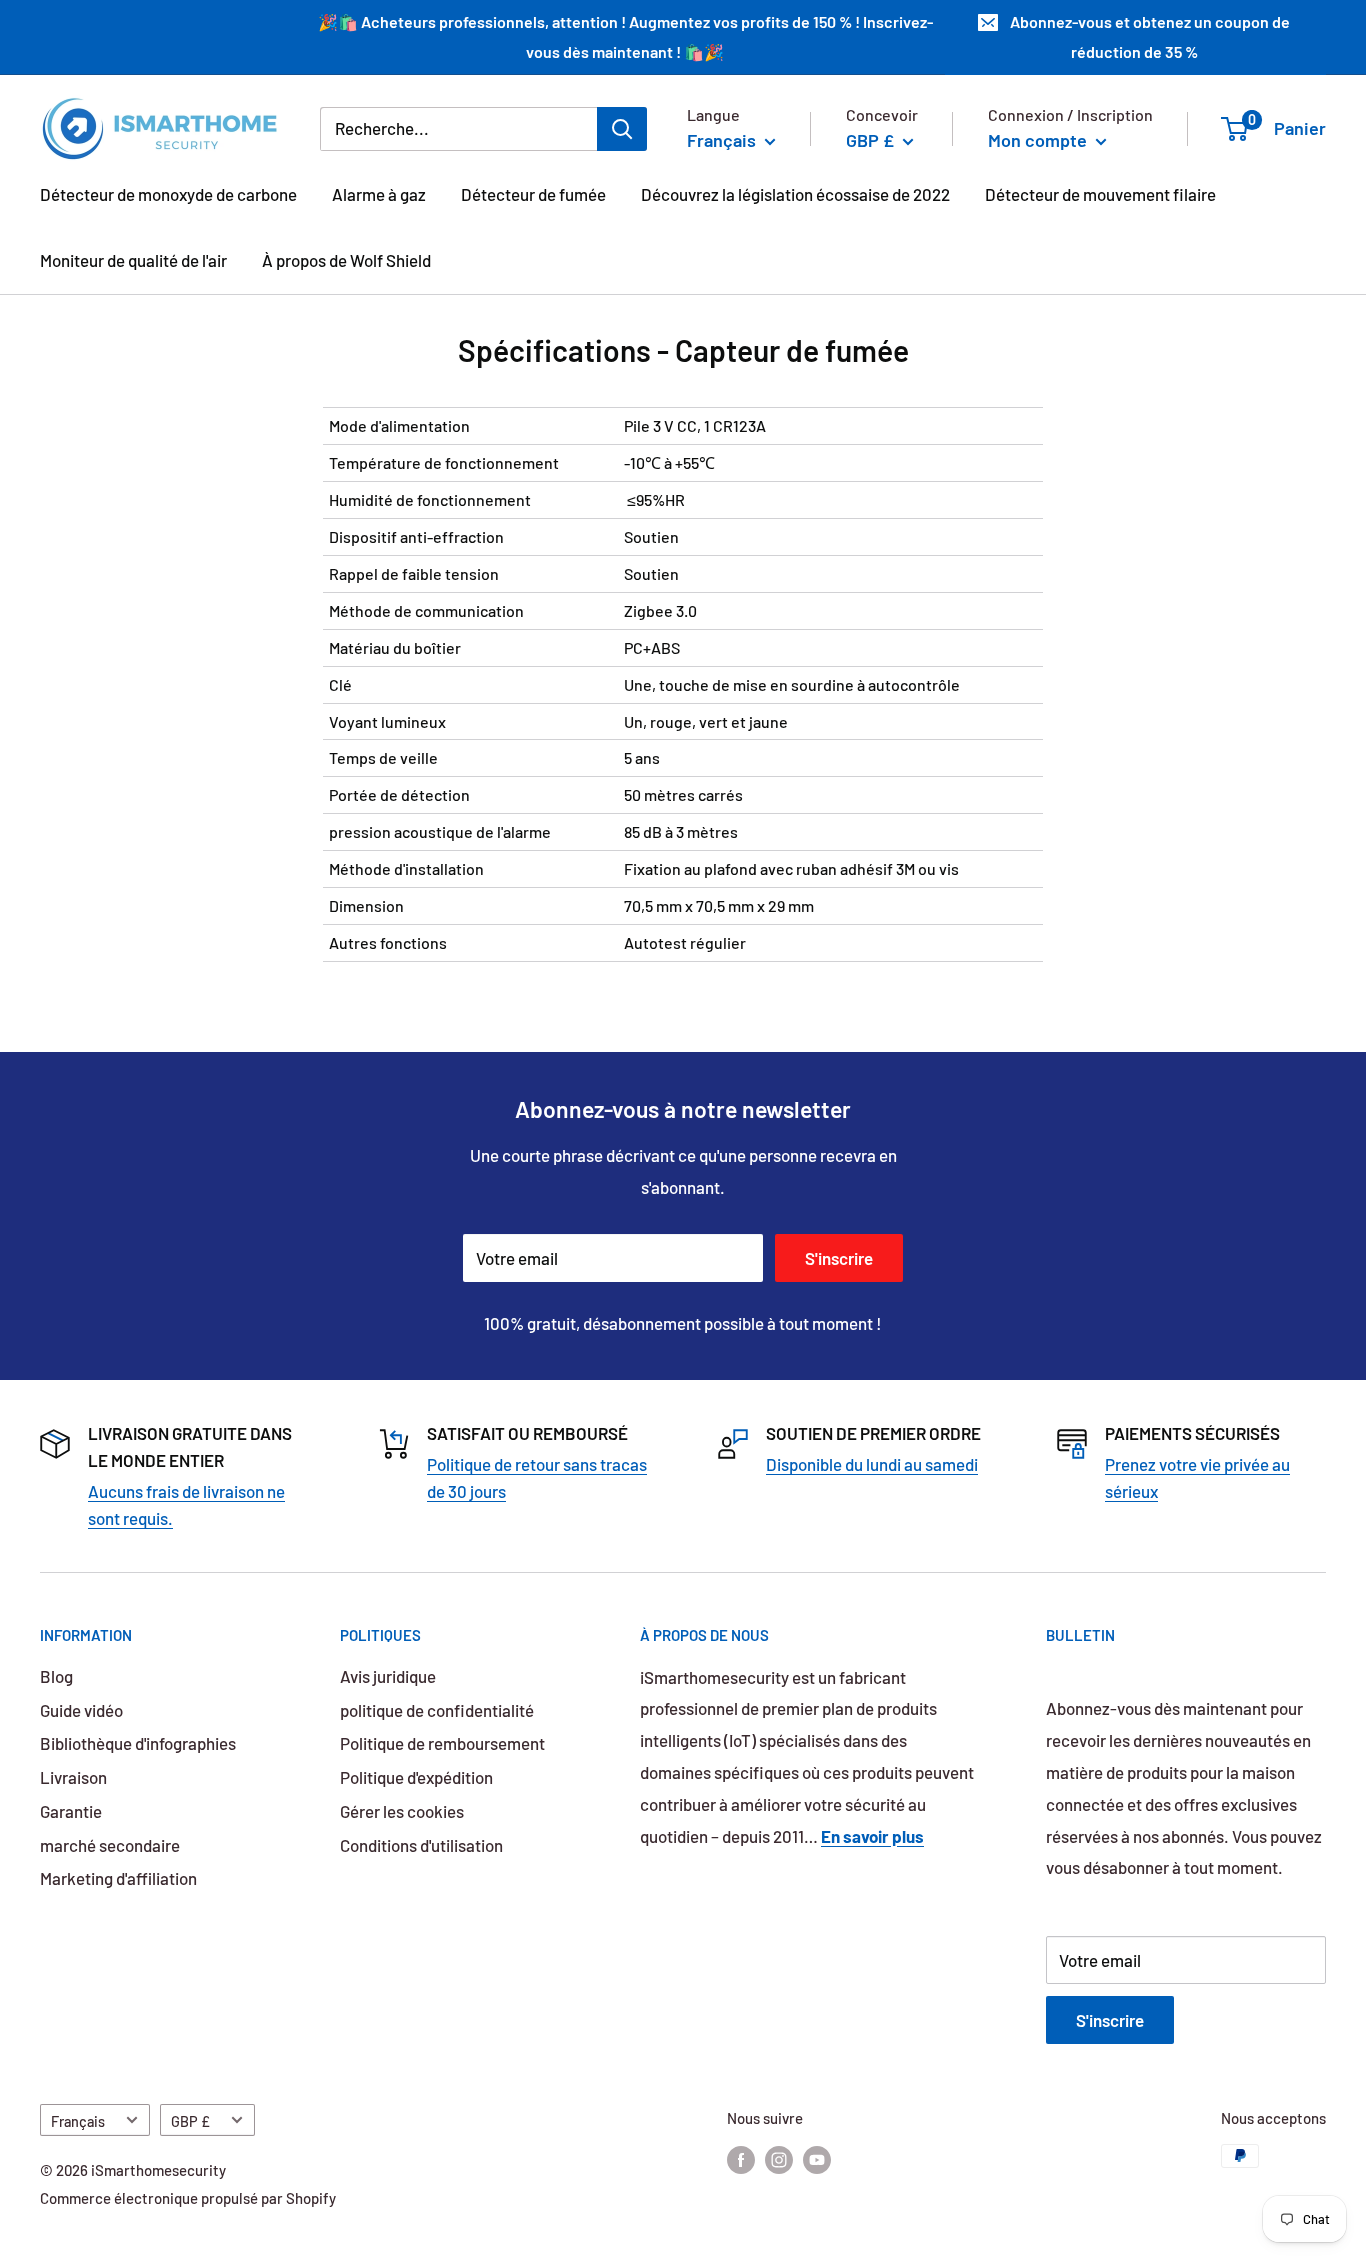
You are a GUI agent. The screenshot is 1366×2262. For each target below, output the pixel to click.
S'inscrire (839, 1258)
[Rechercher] (622, 128)
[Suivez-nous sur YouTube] (817, 2159)
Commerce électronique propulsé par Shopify (188, 2198)
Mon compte (1039, 139)
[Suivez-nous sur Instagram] (779, 2159)
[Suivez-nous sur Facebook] (741, 2159)
